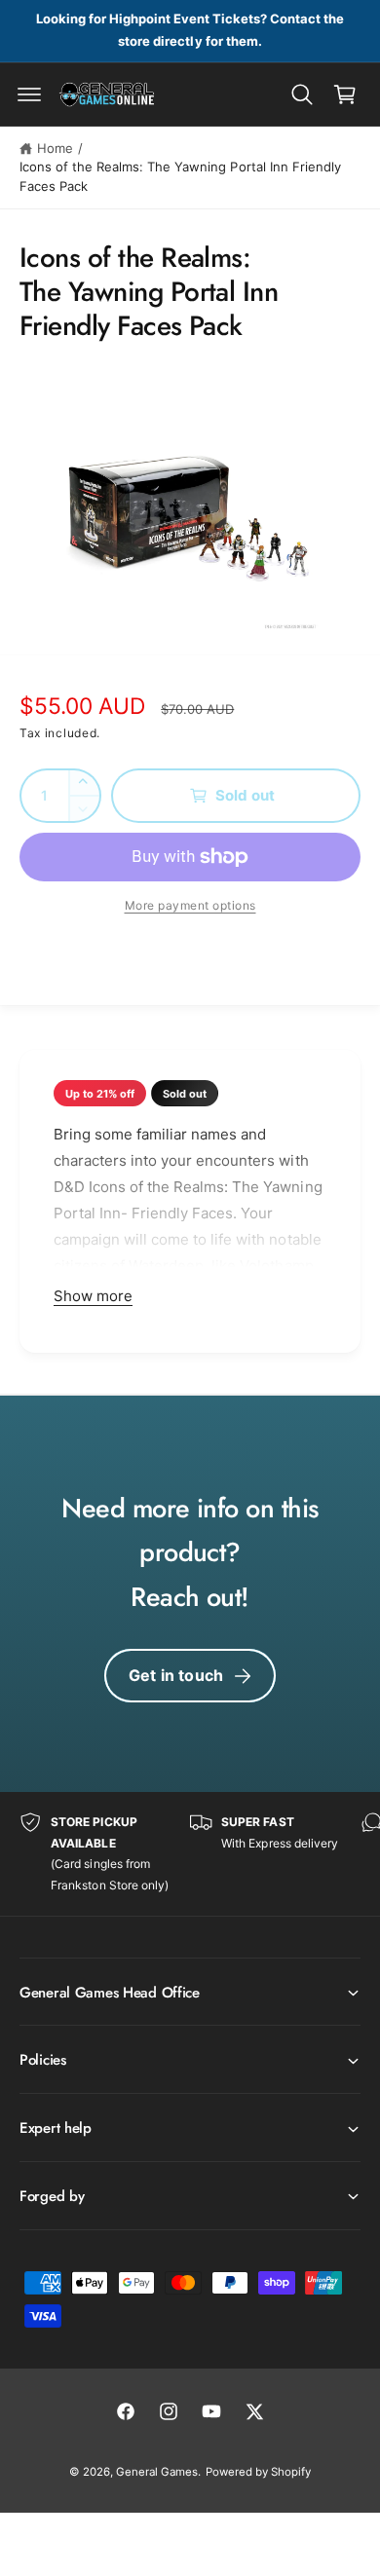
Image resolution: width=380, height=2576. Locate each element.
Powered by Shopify (258, 2472)
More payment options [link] (190, 905)
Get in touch (176, 1675)
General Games (157, 2472)
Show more (93, 1296)
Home (55, 148)
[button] (29, 94)
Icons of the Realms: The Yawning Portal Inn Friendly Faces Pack (180, 176)
